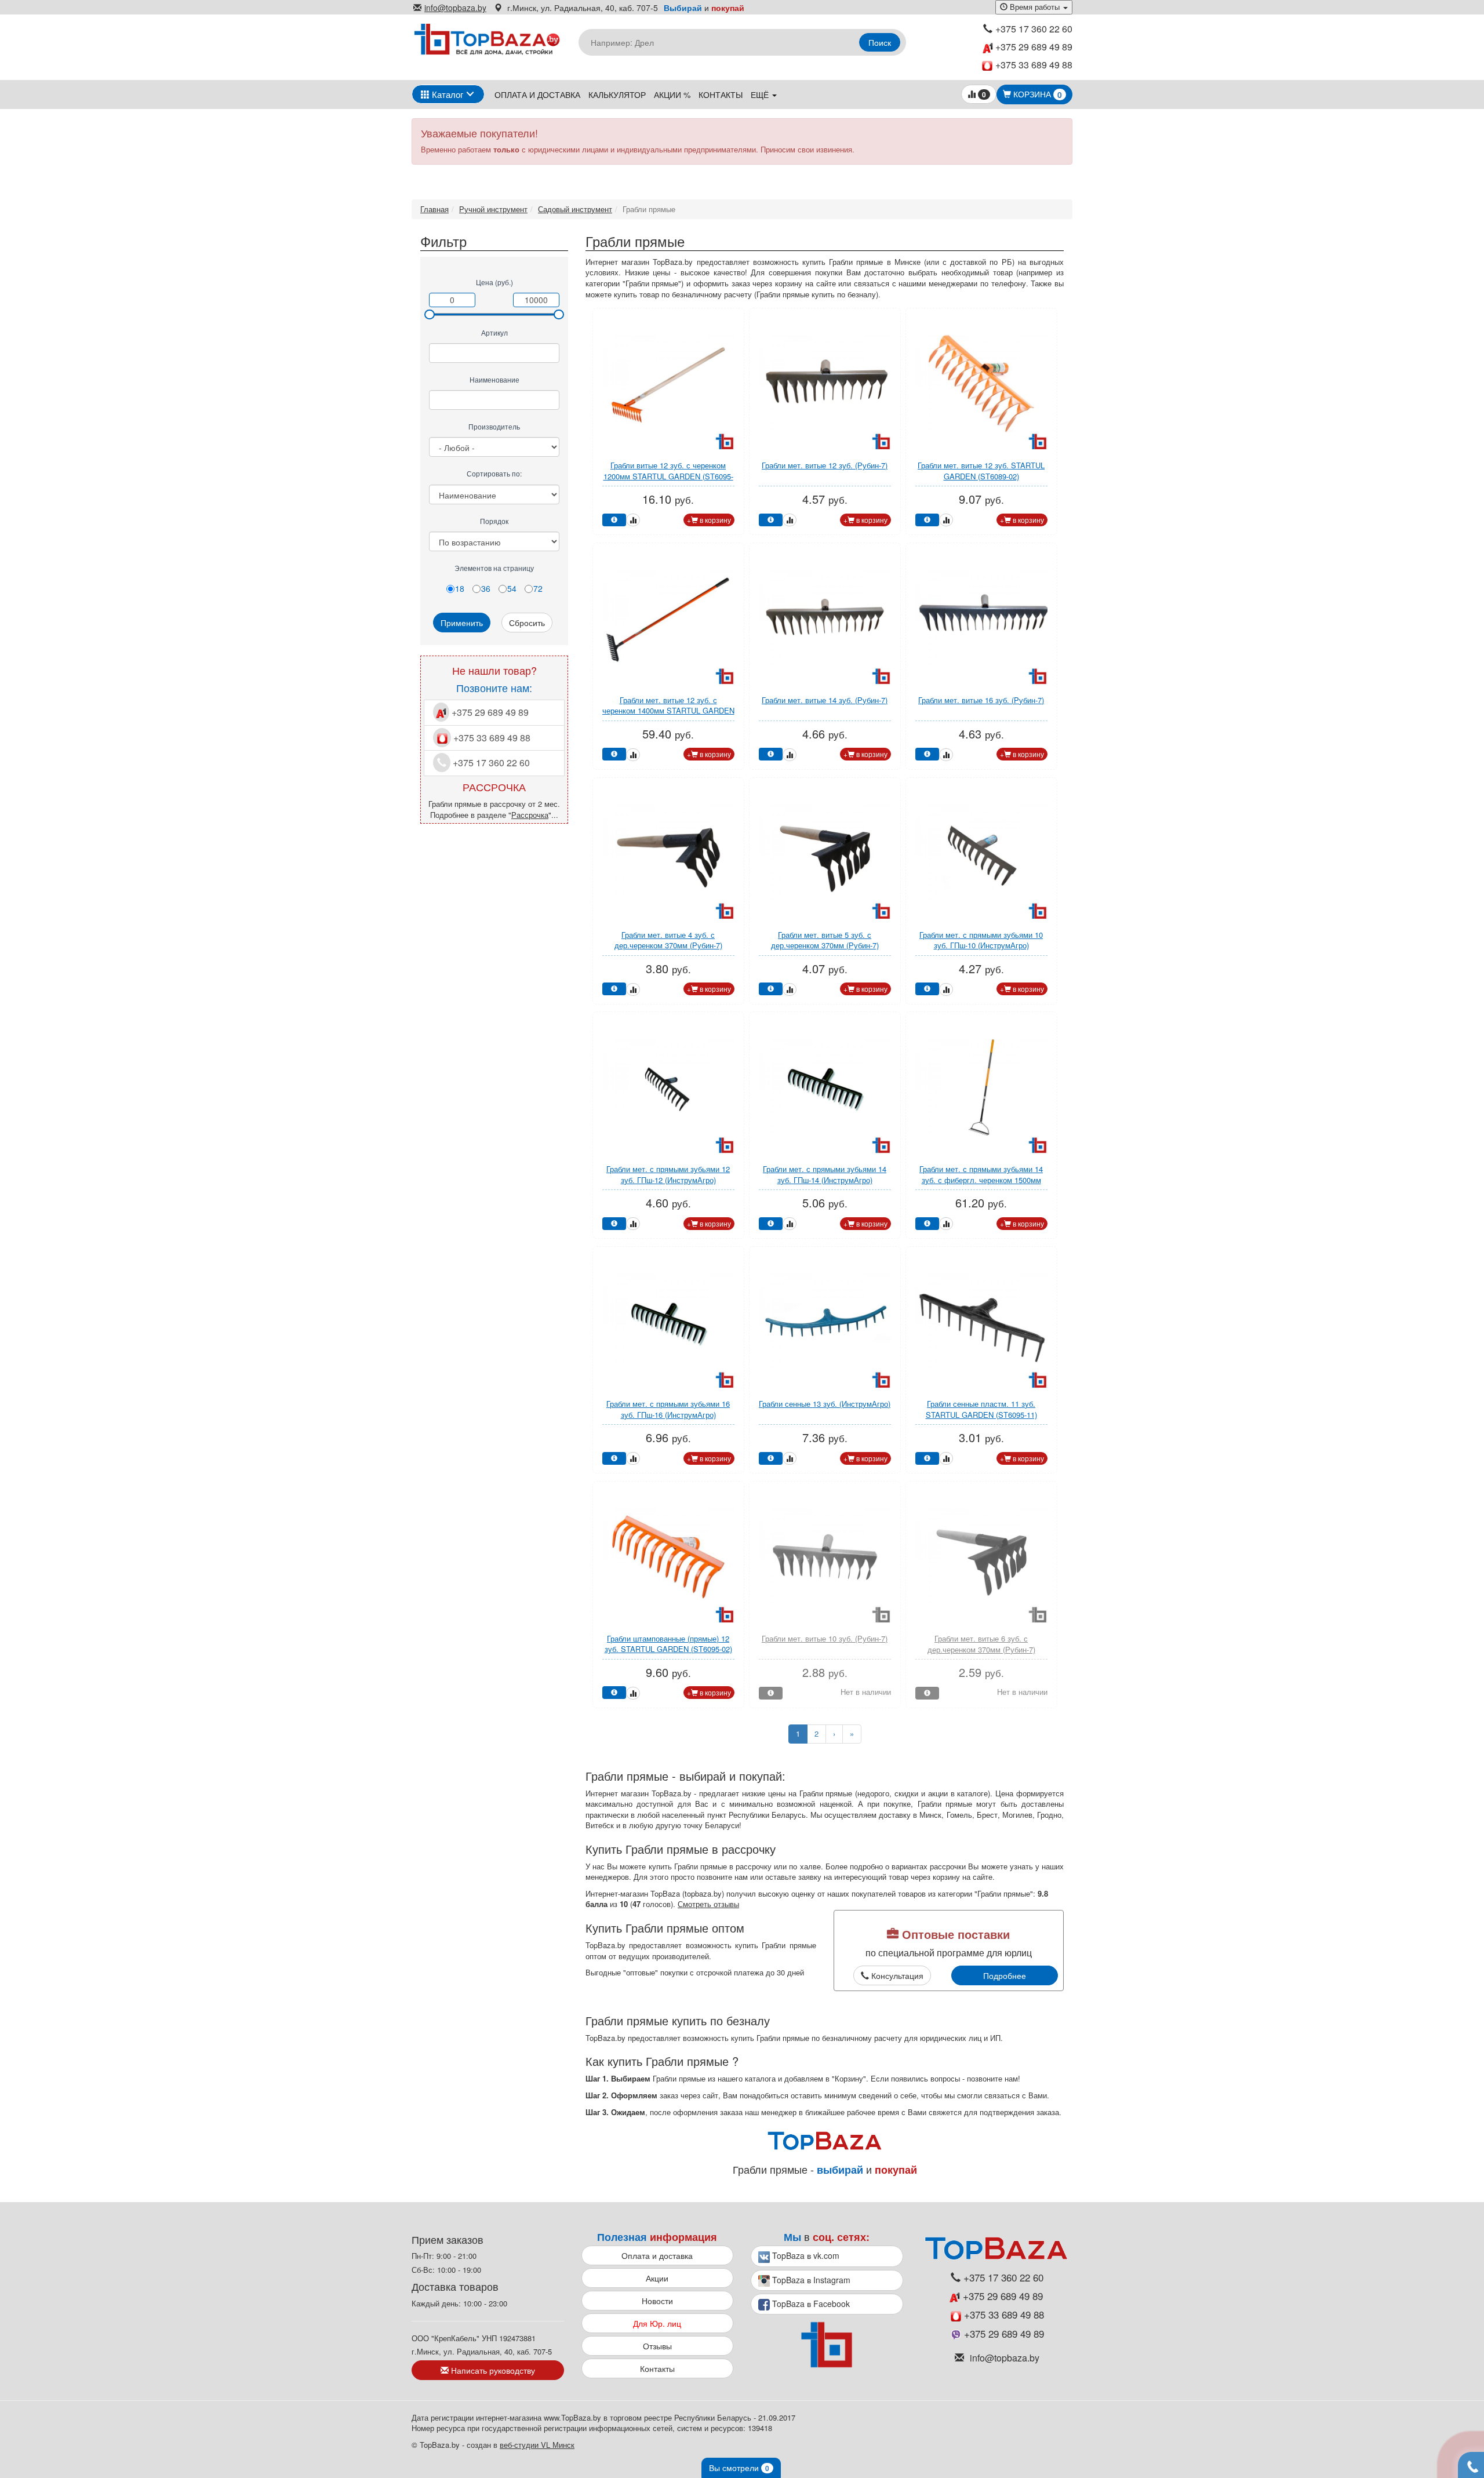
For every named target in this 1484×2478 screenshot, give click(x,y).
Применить (462, 623)
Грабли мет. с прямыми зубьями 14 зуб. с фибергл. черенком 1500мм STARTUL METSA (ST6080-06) (981, 1180)
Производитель (494, 426)
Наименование (494, 379)
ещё (761, 94)
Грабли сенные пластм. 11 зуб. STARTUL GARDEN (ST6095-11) (981, 1409)
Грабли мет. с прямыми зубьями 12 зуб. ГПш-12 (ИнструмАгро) (668, 1174)
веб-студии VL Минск (537, 2445)
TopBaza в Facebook (810, 2304)
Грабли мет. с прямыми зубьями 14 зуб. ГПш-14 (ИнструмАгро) (825, 1174)
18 (460, 588)
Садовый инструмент (575, 209)
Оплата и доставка (537, 94)
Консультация (896, 1975)
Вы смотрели (739, 2468)
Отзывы (657, 2346)
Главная (434, 209)
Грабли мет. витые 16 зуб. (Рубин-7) (981, 700)
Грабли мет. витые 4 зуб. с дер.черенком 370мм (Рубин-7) (668, 940)
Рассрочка (530, 815)
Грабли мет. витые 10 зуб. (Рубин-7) (825, 1638)
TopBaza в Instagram (810, 2280)
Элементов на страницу (494, 568)
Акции (657, 2278)
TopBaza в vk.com (805, 2255)
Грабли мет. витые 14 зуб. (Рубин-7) (825, 700)
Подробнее (1005, 1975)
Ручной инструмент (493, 209)
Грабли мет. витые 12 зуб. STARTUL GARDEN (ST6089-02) (981, 471)
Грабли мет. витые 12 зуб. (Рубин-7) (825, 465)
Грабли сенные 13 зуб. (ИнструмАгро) (825, 1404)
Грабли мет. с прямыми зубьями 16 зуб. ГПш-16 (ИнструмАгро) (668, 1409)
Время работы (1035, 7)
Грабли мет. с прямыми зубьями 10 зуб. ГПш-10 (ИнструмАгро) (981, 940)
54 (512, 588)
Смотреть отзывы (708, 1904)
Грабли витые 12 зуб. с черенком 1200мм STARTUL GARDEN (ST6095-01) (668, 476)
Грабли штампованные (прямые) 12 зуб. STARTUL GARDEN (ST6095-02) (668, 1644)
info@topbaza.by (455, 8)
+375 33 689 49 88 (1034, 65)
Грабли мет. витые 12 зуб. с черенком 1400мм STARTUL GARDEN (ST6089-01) (668, 711)
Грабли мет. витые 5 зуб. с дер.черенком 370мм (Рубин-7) (825, 940)
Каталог (446, 94)
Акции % (672, 94)
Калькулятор (617, 94)
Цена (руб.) (494, 282)
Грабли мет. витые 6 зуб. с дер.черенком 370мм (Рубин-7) (981, 1644)
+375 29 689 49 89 (1033, 47)
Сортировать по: (494, 473)
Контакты (721, 94)
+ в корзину (709, 520)
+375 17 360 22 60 (1034, 29)
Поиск (880, 42)
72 (538, 588)
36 (486, 588)
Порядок (494, 521)
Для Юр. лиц (657, 2323)
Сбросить (527, 623)
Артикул (494, 332)
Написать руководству (492, 2370)
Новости (657, 2301)
